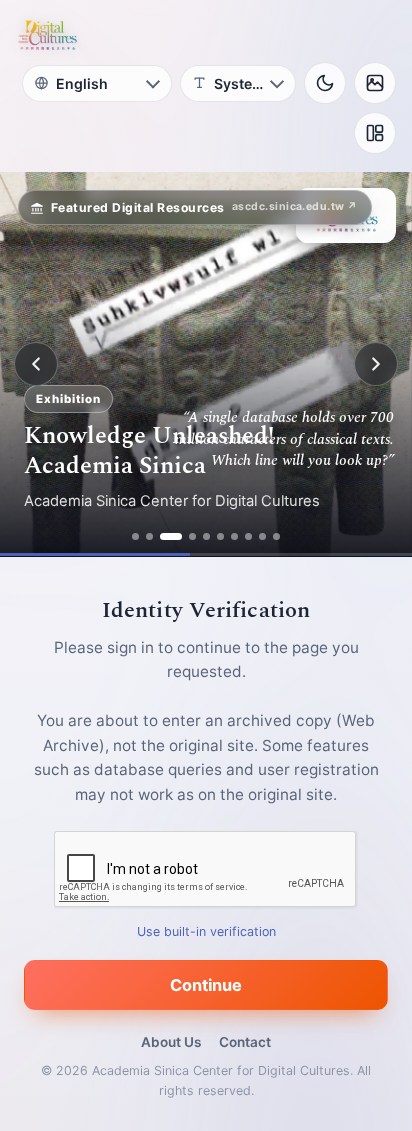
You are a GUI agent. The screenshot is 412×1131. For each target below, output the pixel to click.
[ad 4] (192, 536)
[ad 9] (262, 536)
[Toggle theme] (325, 83)
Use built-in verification (206, 931)
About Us (171, 1042)
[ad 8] (248, 536)
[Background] (375, 83)
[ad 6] (220, 536)
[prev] (36, 364)
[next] (376, 364)
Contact (245, 1042)
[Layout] (375, 133)
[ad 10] (276, 536)
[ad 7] (234, 536)
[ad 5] (206, 536)
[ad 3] (171, 536)
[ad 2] (149, 536)
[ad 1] (135, 536)
